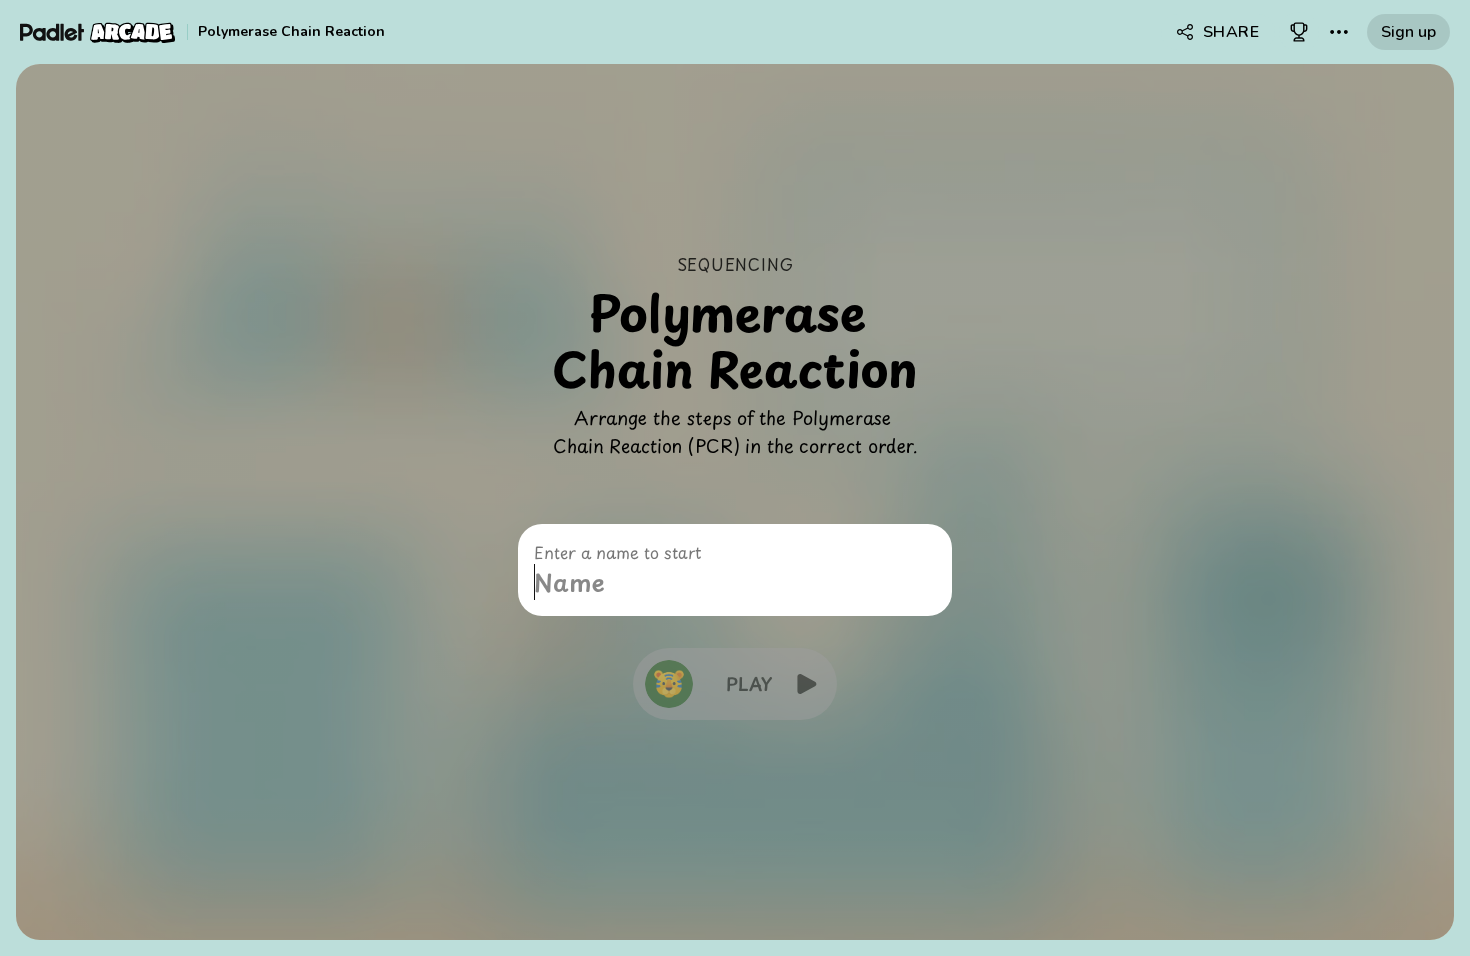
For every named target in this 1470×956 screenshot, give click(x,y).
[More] (1339, 32)
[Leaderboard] (1299, 32)
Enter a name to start (617, 552)
